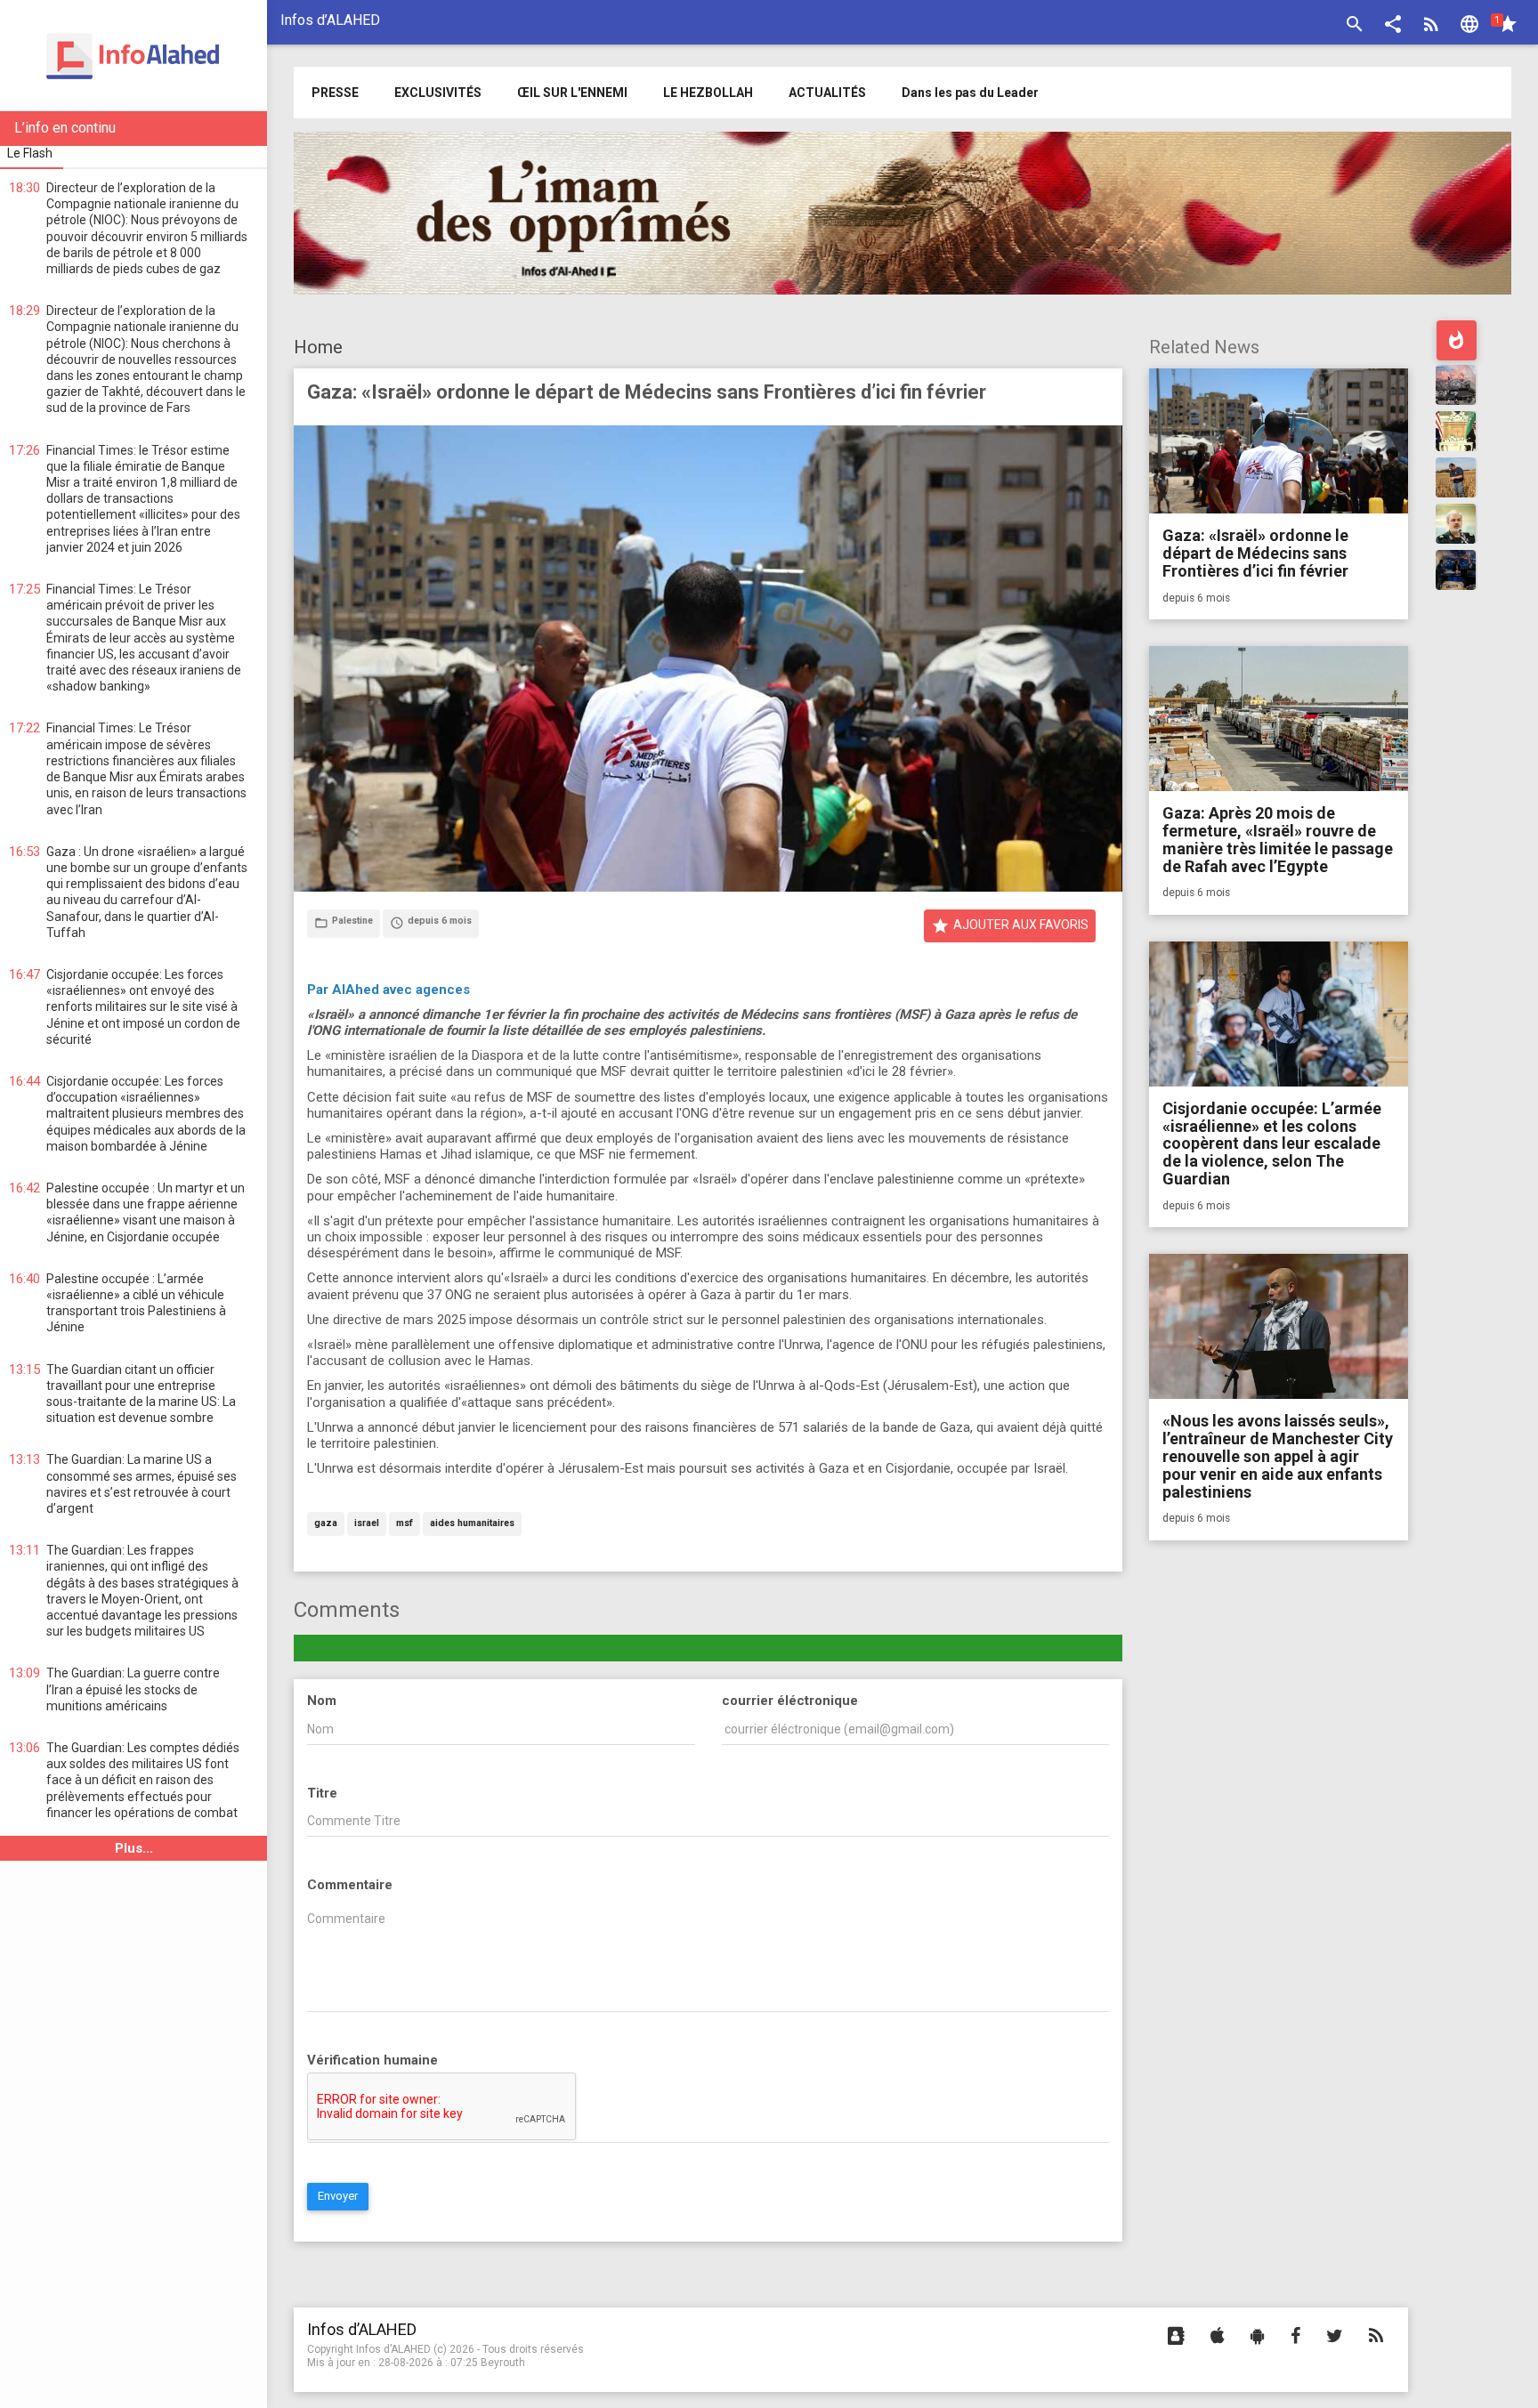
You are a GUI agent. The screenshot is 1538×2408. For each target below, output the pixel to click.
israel (367, 1524)
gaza (326, 1524)
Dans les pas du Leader (970, 93)
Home (318, 347)
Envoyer (338, 2196)
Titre (322, 1793)
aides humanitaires (472, 1524)
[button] (1393, 26)
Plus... (134, 1848)
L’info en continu (65, 128)
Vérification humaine (372, 2060)
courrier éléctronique (790, 1701)
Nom (322, 1701)
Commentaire (350, 1885)
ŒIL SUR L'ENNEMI (572, 93)
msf (405, 1524)
